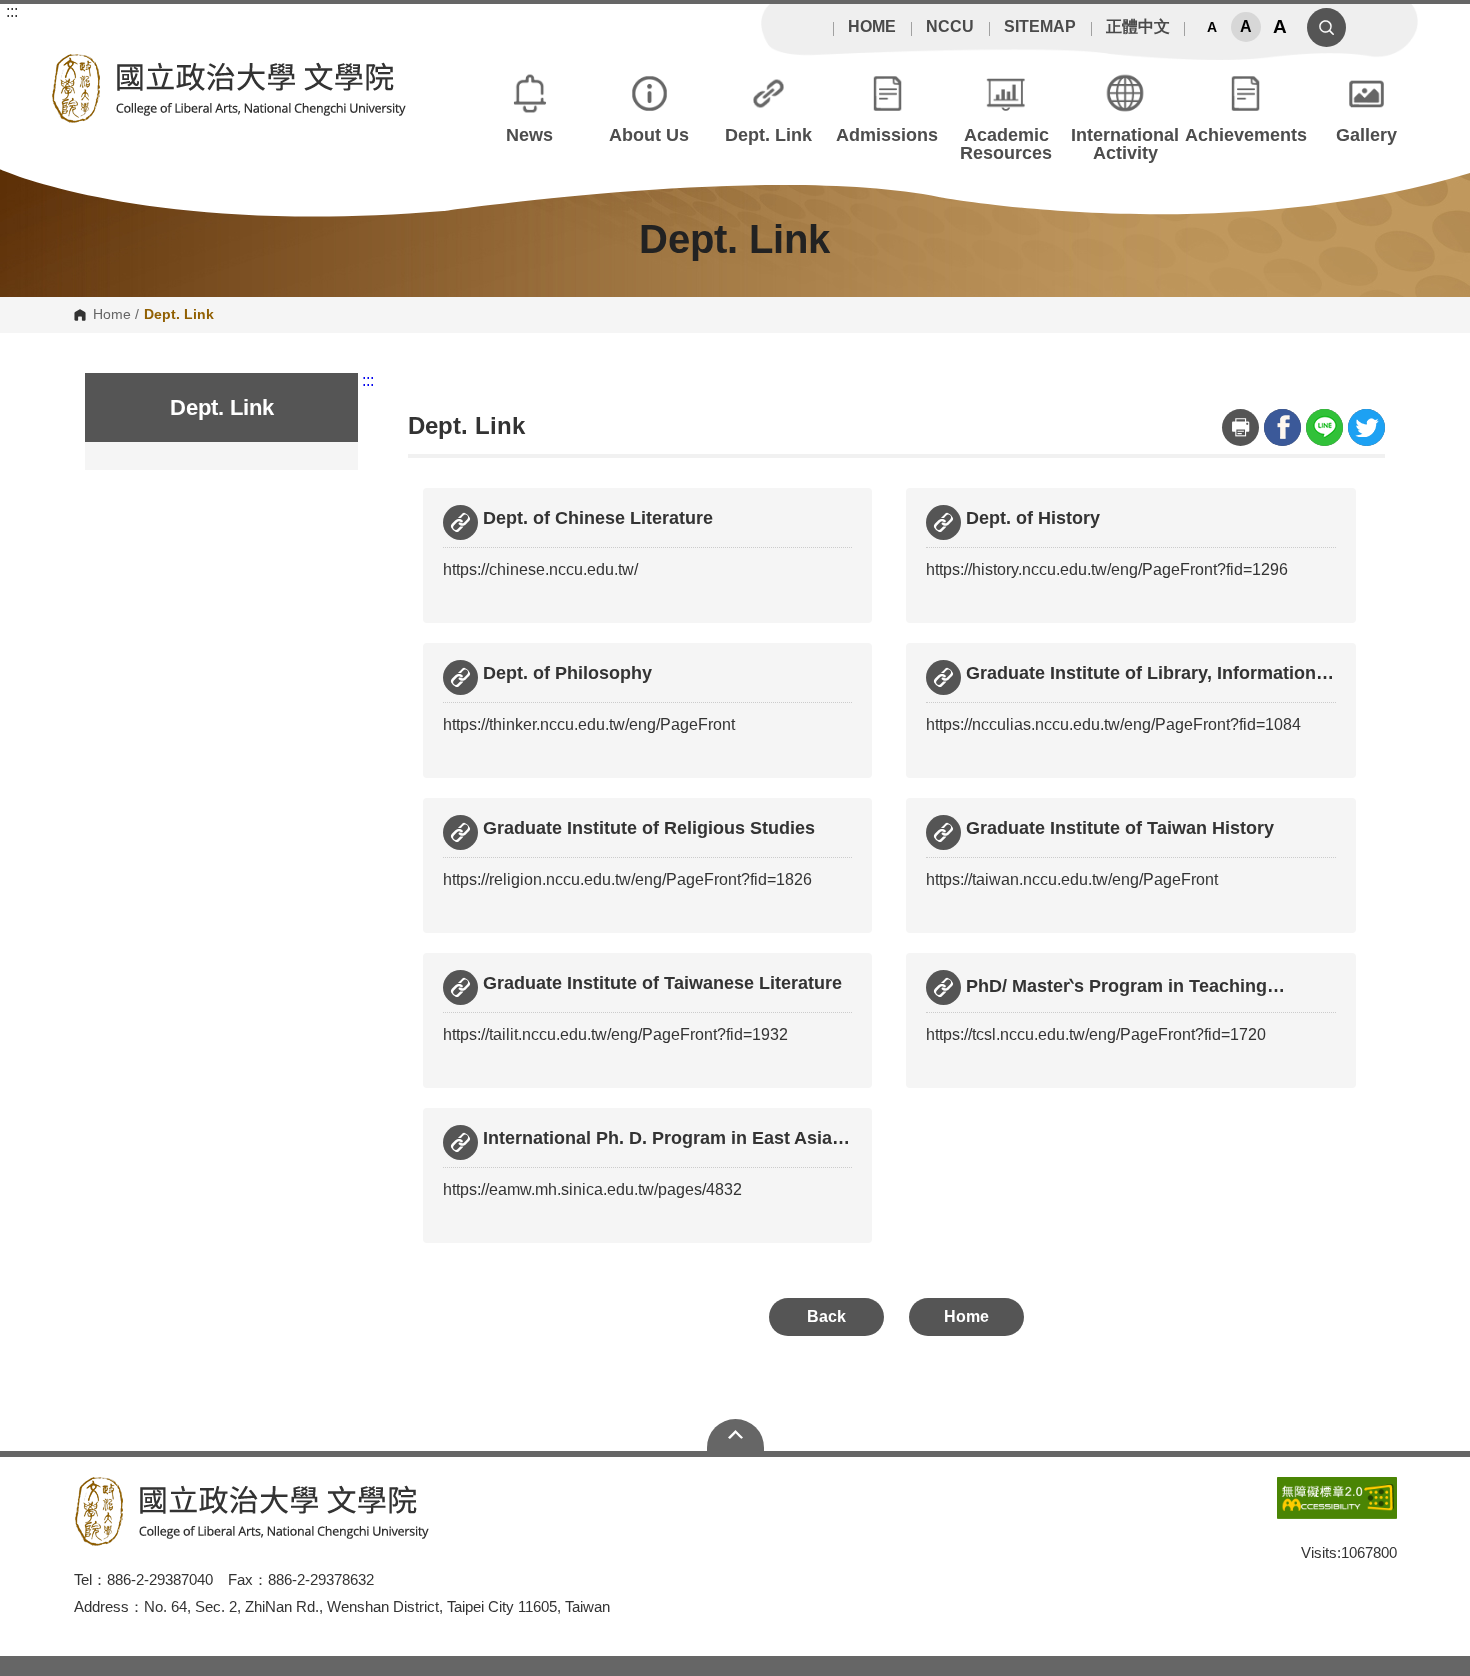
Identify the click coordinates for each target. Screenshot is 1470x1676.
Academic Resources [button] (1006, 144)
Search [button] (1326, 27)
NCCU (950, 27)
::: (368, 381)
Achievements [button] (1246, 135)
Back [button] (826, 1316)
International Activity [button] (1125, 144)
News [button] (529, 135)
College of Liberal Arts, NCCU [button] (65, 65)
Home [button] (966, 1316)
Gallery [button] (1366, 135)
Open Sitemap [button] (735, 1435)
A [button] (1212, 27)
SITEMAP (1040, 27)
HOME (872, 27)
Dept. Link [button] (768, 135)
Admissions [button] (887, 135)
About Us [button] (649, 135)
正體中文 (1138, 27)
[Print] (1240, 427)
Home (112, 315)
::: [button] (12, 12)
